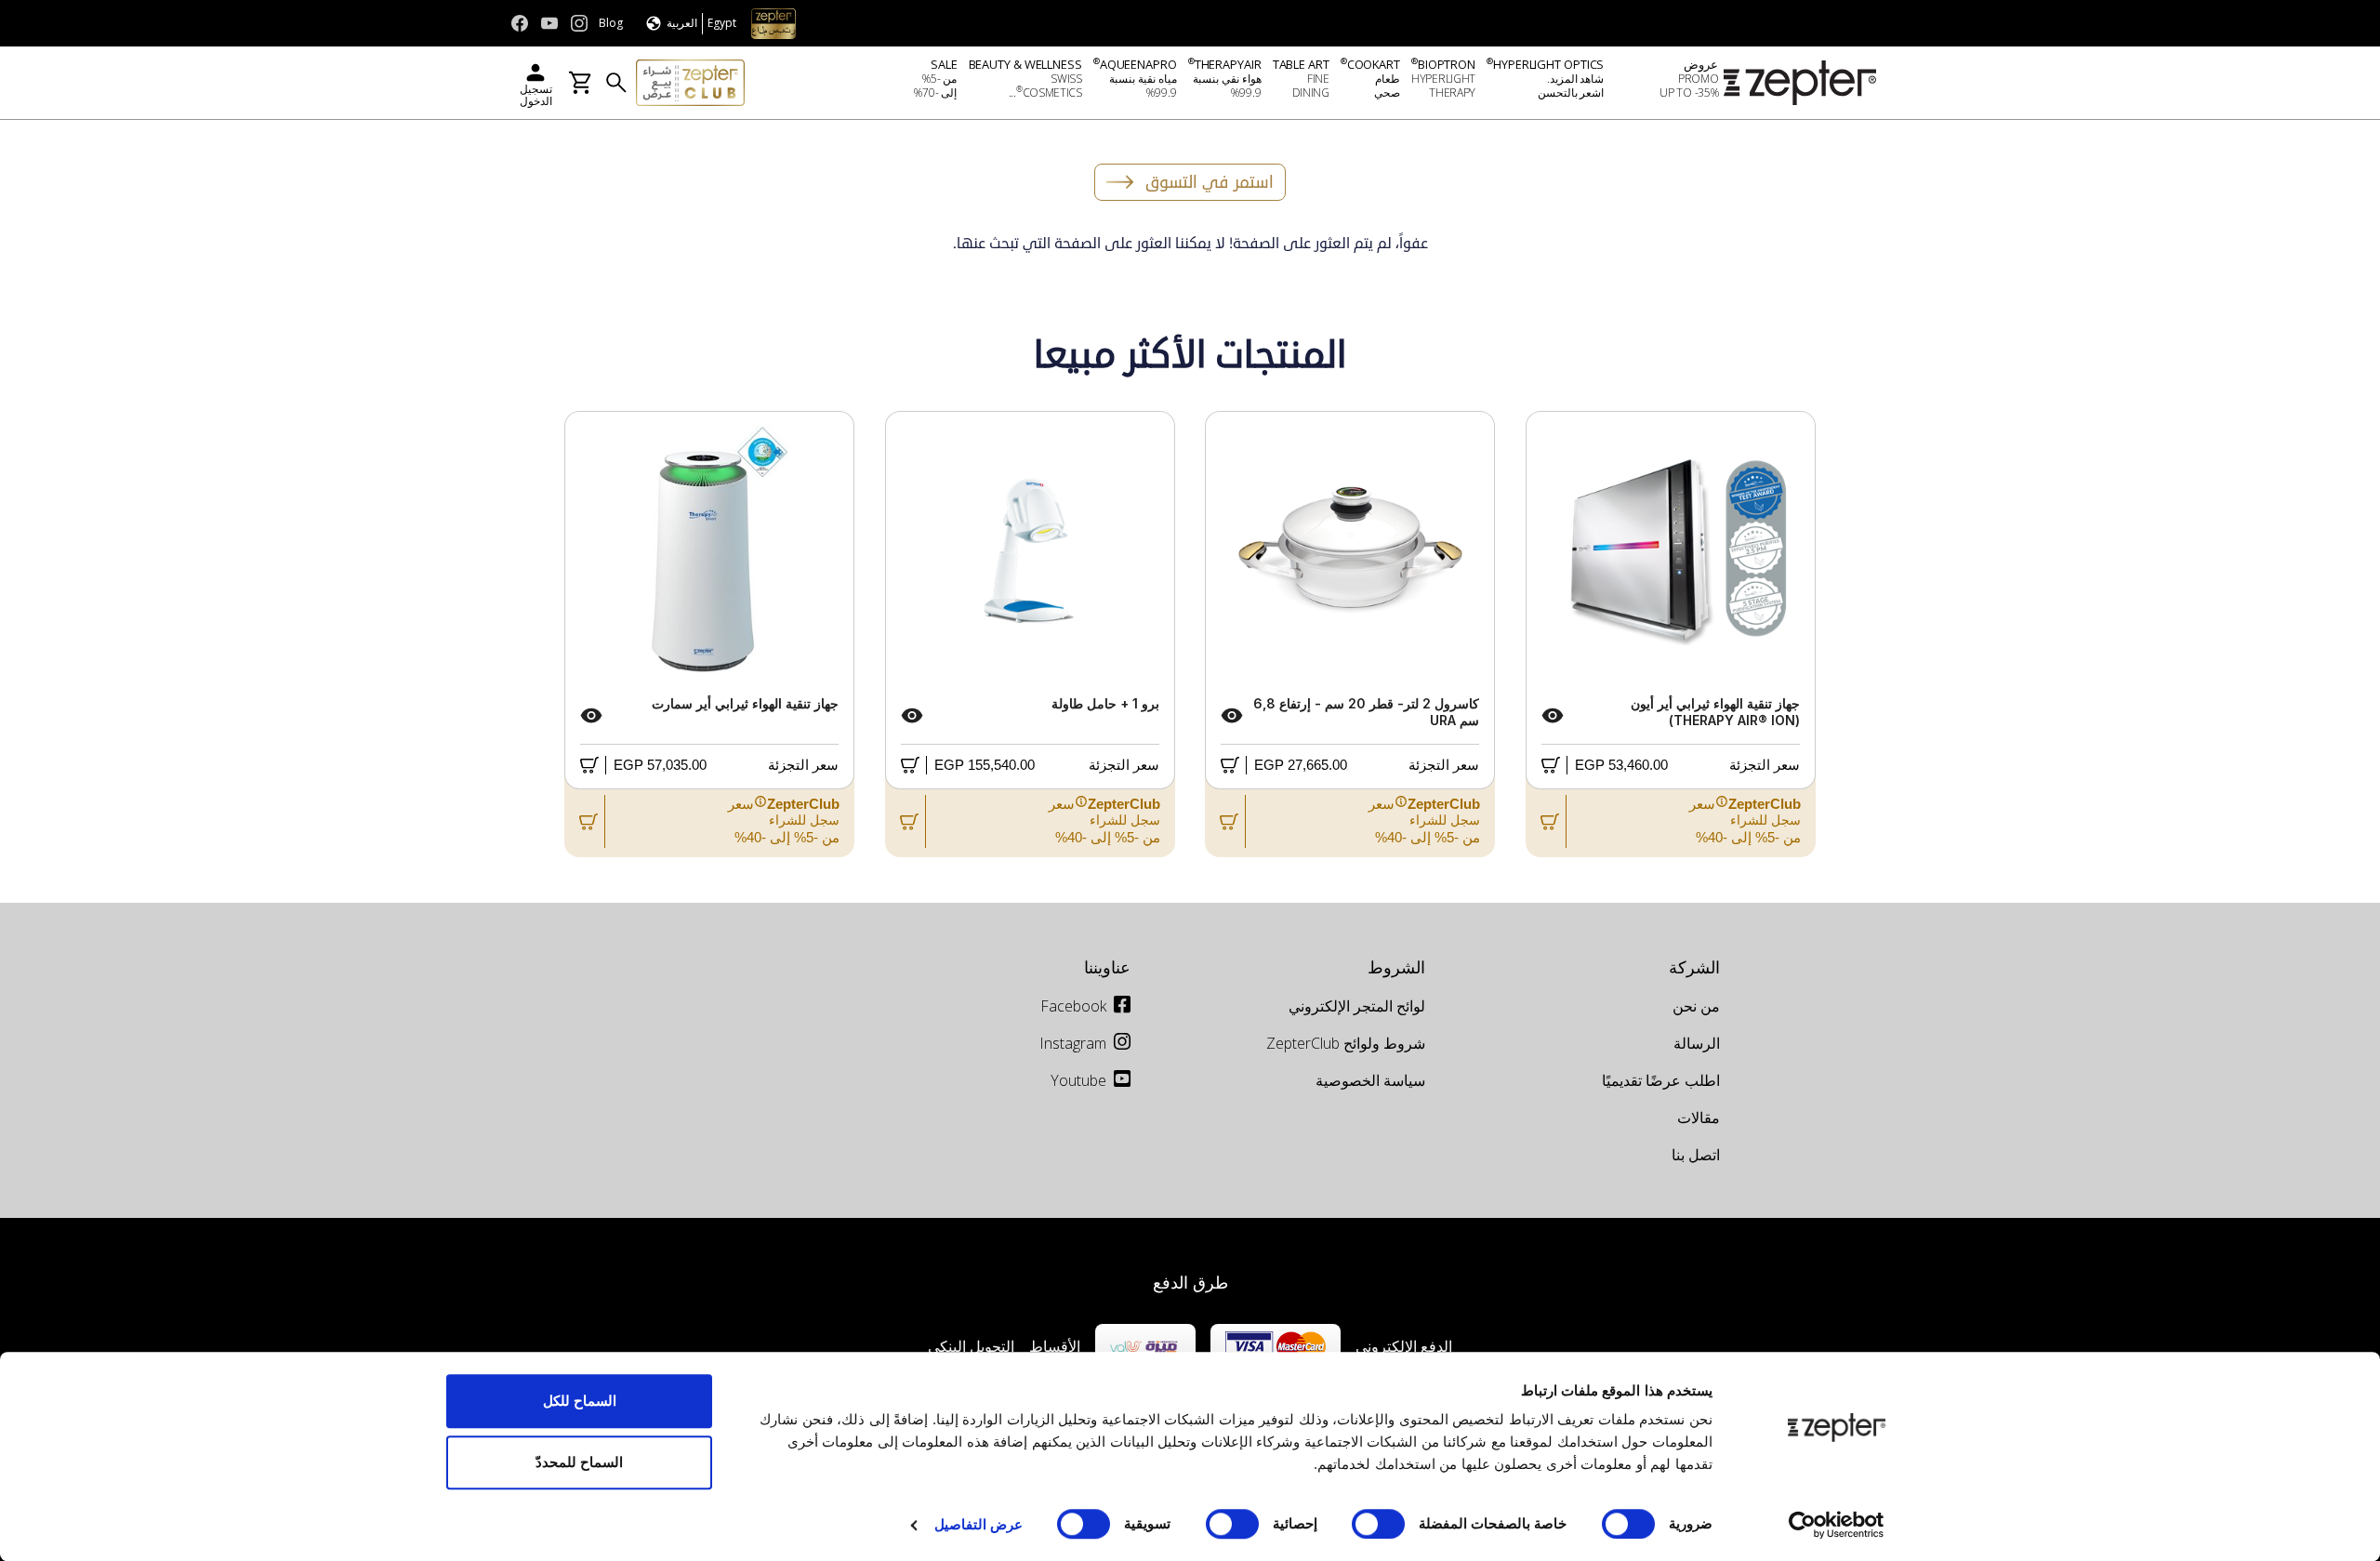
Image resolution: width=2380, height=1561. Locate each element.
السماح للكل (580, 1401)
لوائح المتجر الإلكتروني (1357, 1006)
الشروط (1396, 967)
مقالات (1699, 1118)
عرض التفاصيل (978, 1524)
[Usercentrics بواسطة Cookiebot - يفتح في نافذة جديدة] (1837, 1525)
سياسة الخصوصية (1370, 1080)
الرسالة (1697, 1043)
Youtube (1078, 1080)
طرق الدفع (1190, 1282)
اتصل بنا (1696, 1155)
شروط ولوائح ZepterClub (1346, 1043)
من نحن (1696, 1006)
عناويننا (1107, 967)
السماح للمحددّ (579, 1462)
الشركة (1694, 967)
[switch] (1382, 1524)
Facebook (1073, 1006)
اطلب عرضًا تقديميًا (1661, 1080)
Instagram (1073, 1043)
